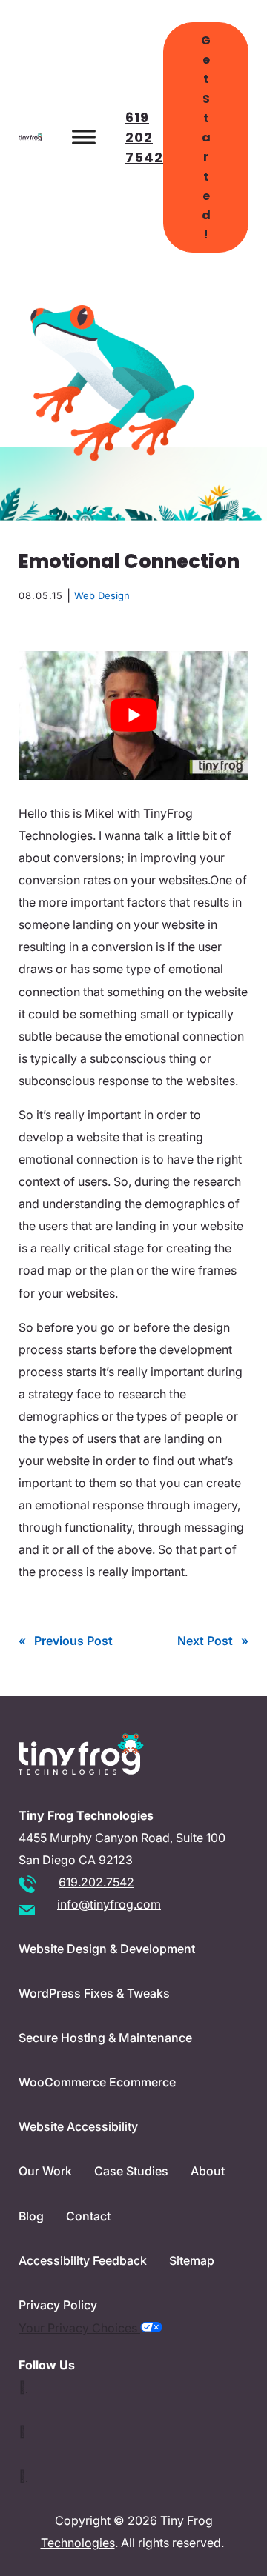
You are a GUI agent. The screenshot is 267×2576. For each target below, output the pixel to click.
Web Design (102, 595)
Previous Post (73, 1641)
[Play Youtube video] (133, 715)
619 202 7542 (144, 137)
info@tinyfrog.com (109, 1904)
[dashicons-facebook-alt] (23, 2476)
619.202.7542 (96, 1882)
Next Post (205, 1641)
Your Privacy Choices (79, 2328)
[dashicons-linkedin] (23, 2387)
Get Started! (206, 137)
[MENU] (84, 137)
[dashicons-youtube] (23, 2432)
